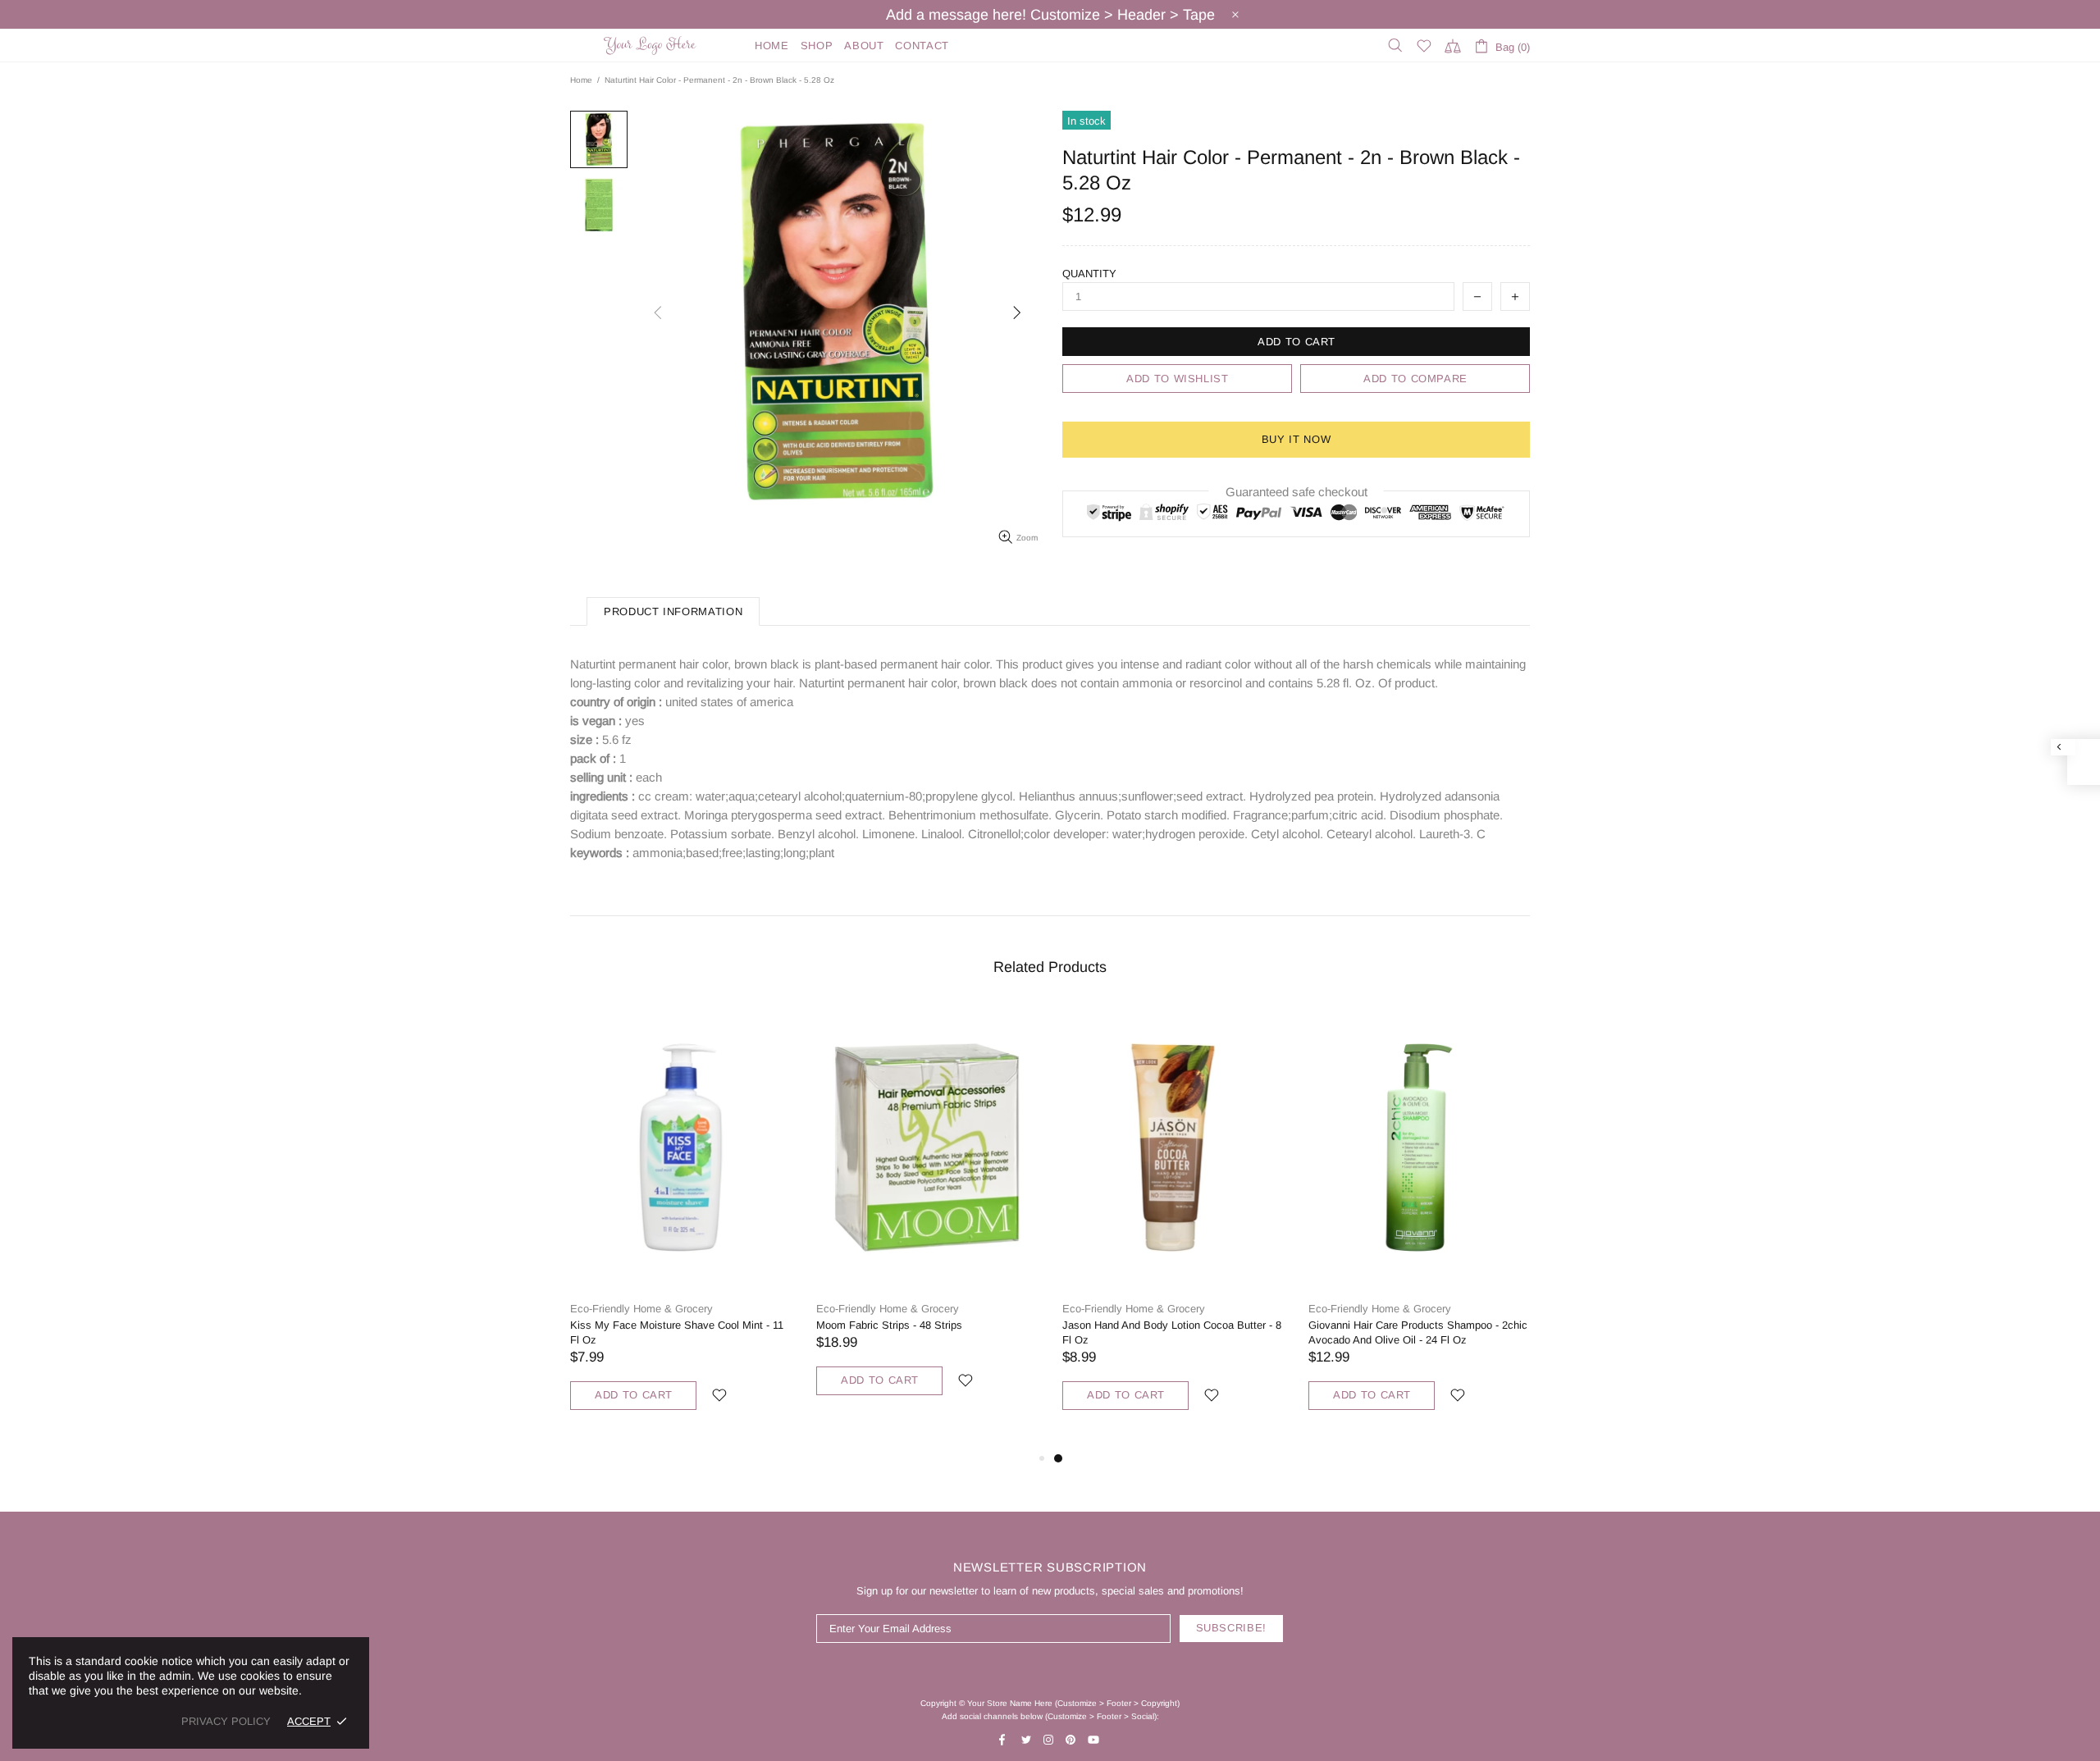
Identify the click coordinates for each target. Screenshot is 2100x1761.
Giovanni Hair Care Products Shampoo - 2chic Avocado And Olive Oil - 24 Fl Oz (1418, 1332)
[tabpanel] (1173, 1227)
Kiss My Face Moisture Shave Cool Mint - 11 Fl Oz (677, 1332)
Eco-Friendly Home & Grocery (641, 1309)
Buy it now (1297, 439)
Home (581, 80)
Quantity (1089, 274)
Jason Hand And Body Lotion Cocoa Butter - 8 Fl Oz (1172, 1332)
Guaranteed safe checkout (1297, 492)
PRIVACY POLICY (226, 1721)
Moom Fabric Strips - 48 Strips (889, 1325)
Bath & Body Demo (652, 46)
